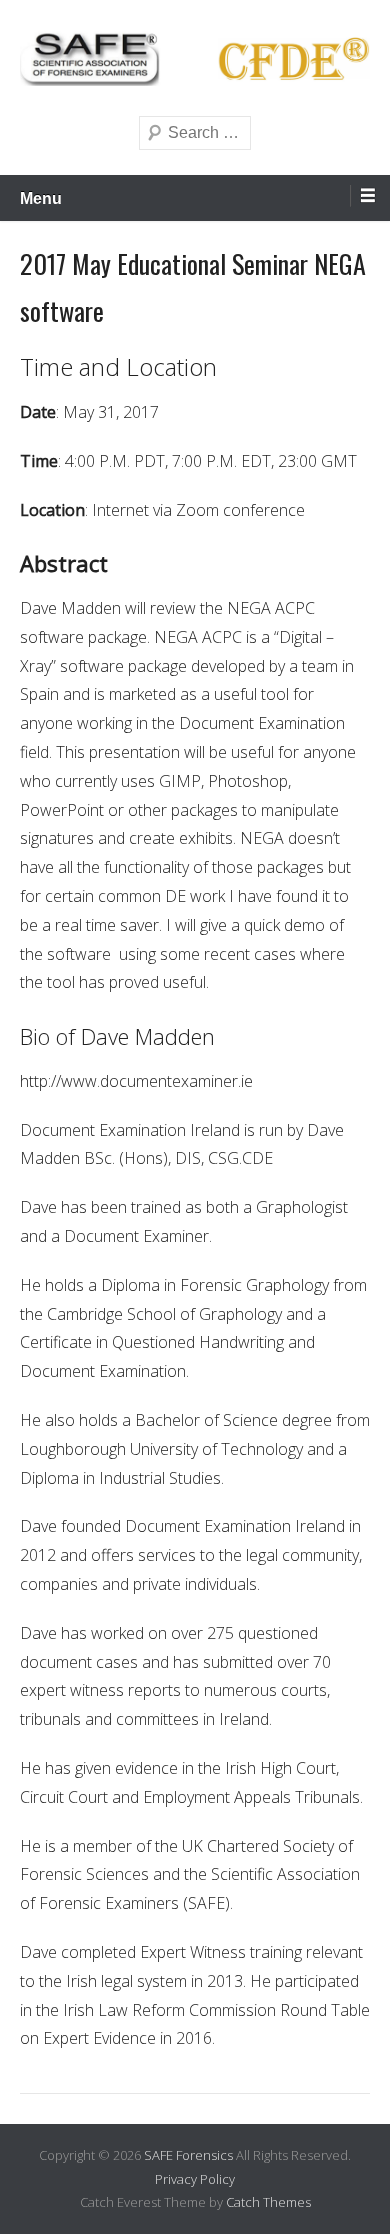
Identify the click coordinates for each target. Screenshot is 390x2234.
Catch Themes (268, 2202)
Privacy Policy (195, 2179)
